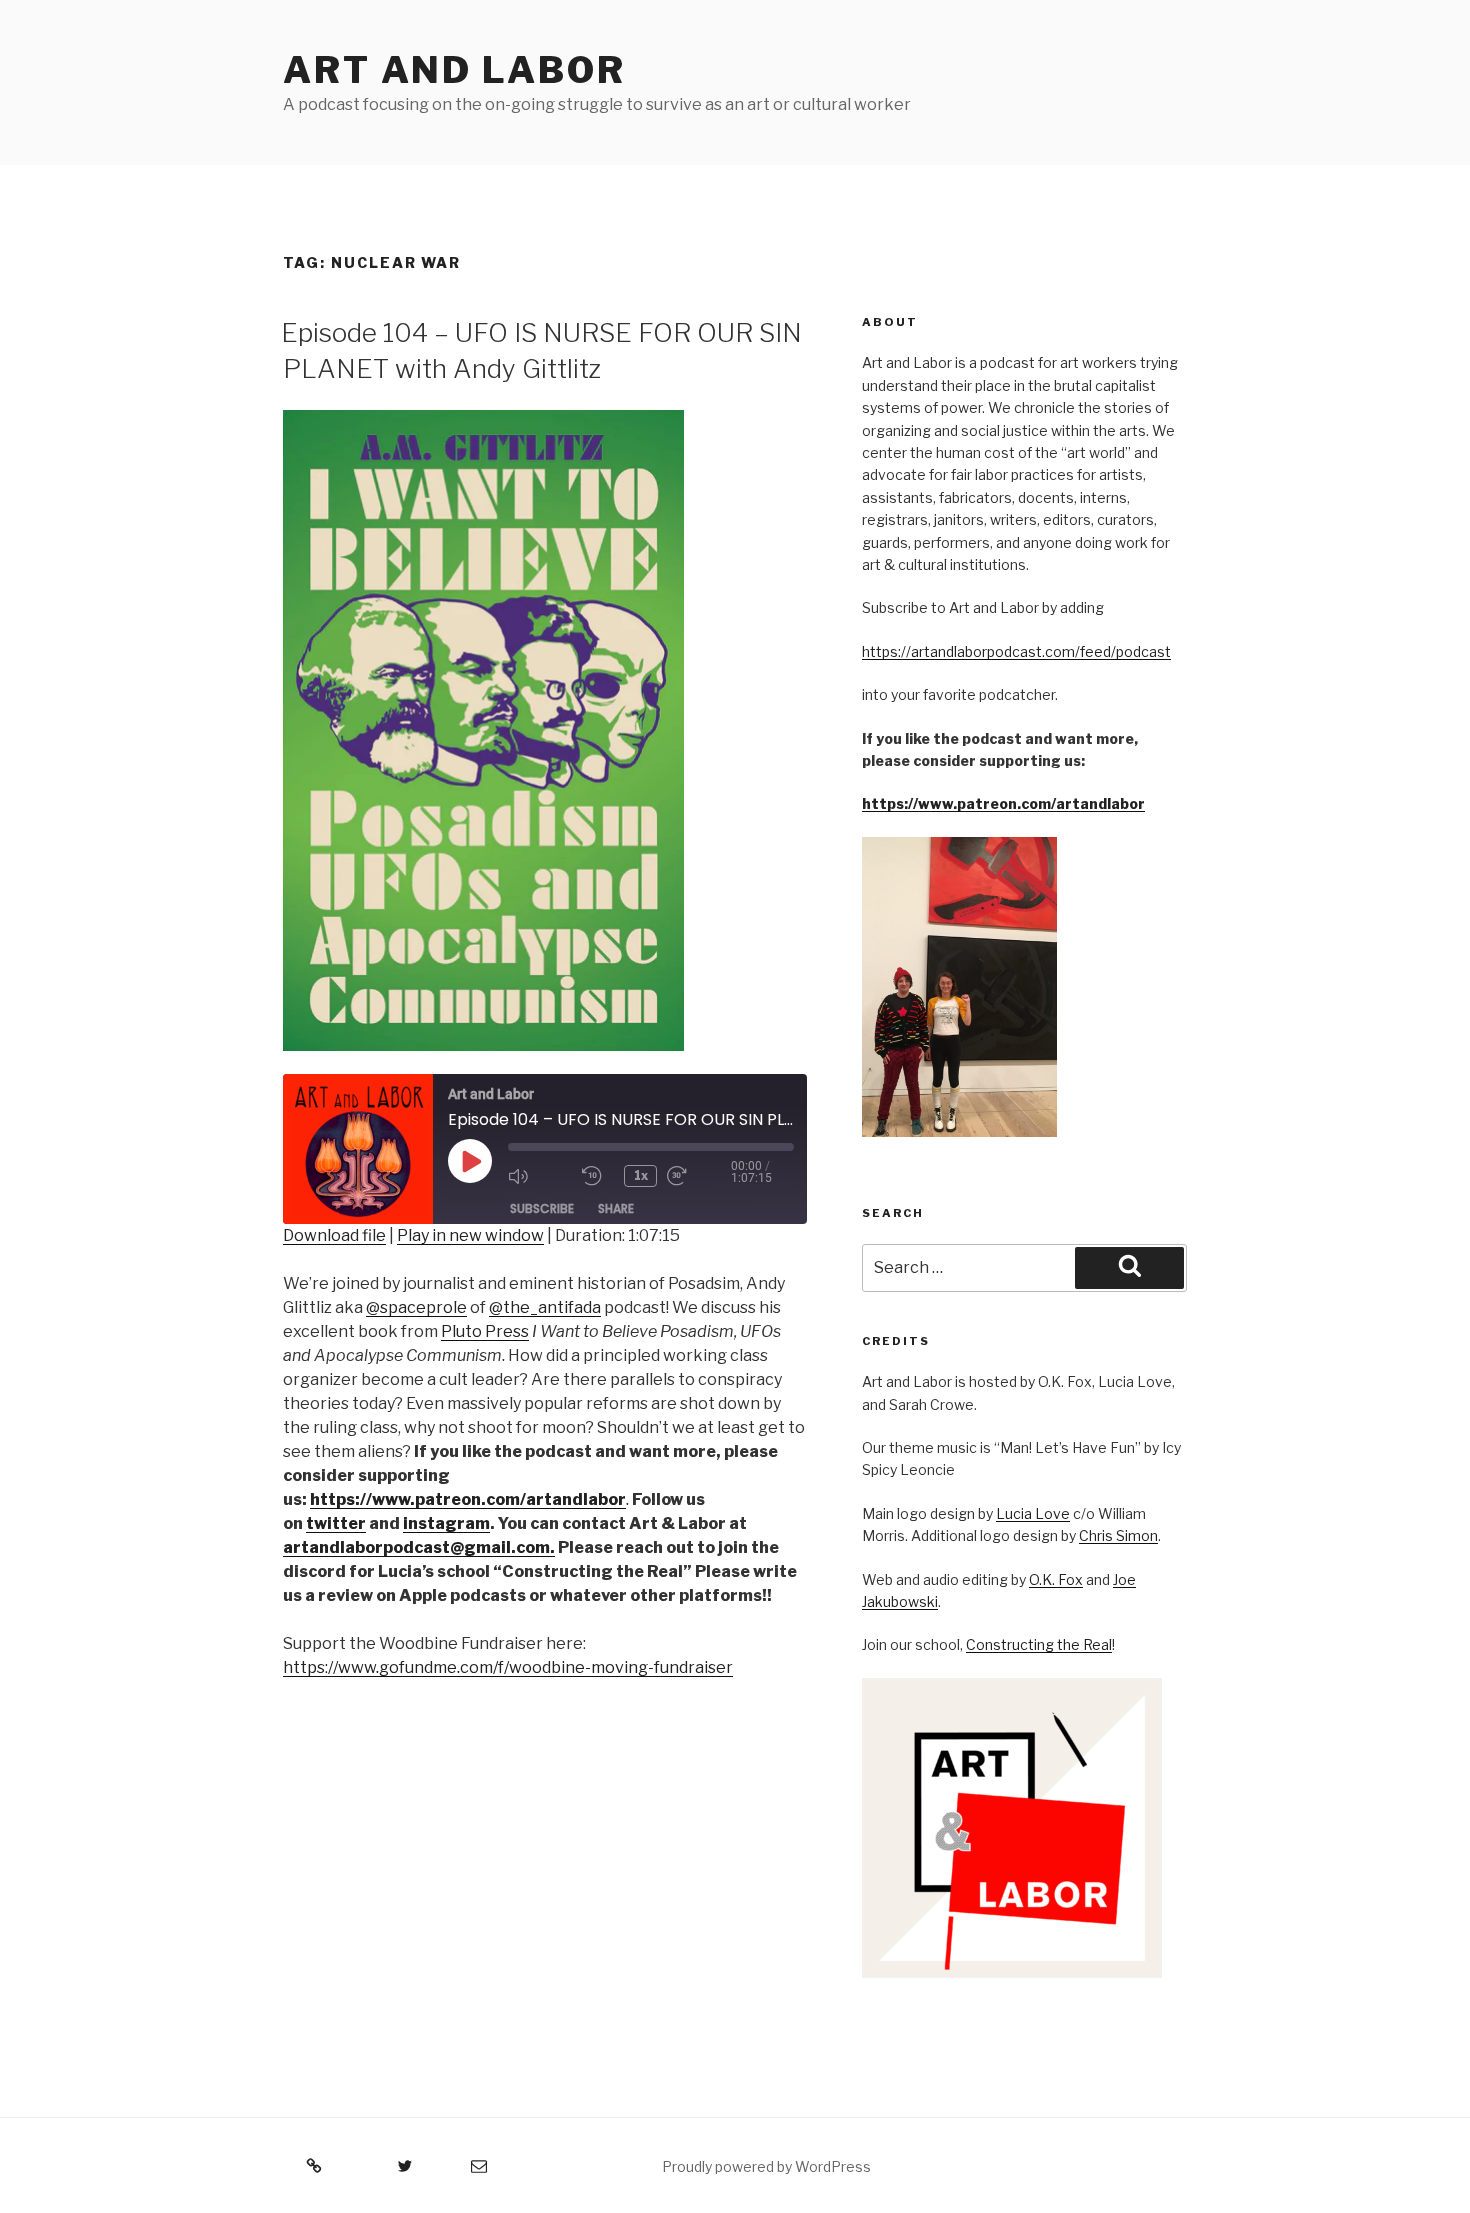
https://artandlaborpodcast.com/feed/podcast (1016, 651)
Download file (334, 1235)
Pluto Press (485, 1331)
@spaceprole (416, 1307)
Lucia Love (1033, 1513)
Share (616, 1208)
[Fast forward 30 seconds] (699, 1176)
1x (641, 1175)
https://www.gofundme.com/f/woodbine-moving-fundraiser (508, 1667)
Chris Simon (1118, 1535)
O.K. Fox (1056, 1579)
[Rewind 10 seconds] (598, 1176)
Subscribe (542, 1208)
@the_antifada (545, 1307)
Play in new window (470, 1235)
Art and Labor (454, 70)
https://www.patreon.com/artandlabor (1003, 803)
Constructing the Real (1039, 1644)
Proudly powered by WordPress (766, 2166)
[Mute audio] (540, 1176)
